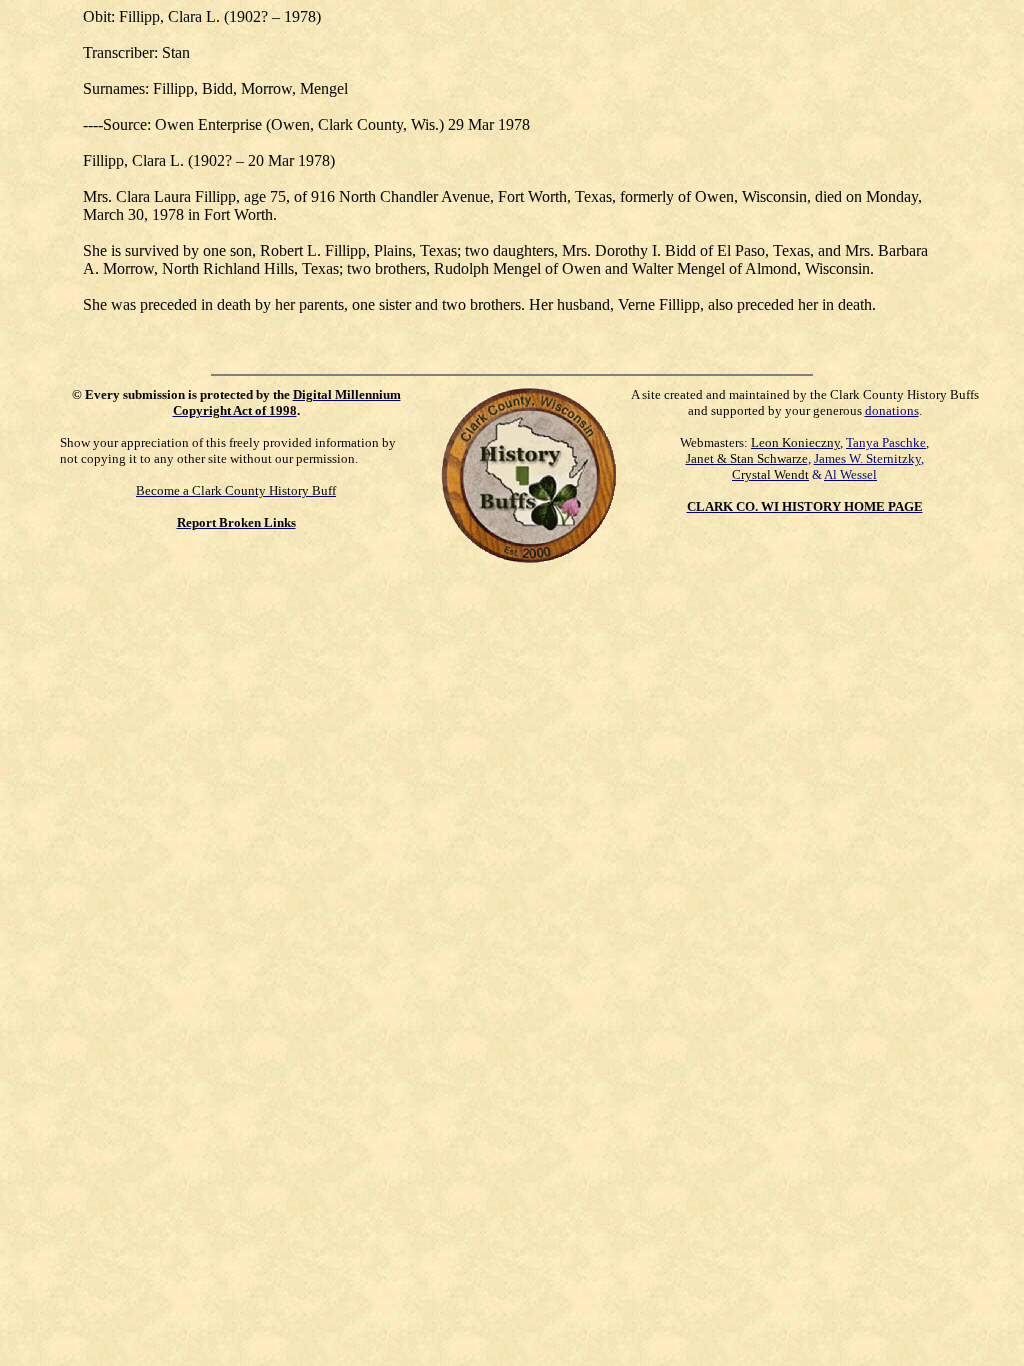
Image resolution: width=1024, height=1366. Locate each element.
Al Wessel (850, 474)
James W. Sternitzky (867, 458)
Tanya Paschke (886, 442)
